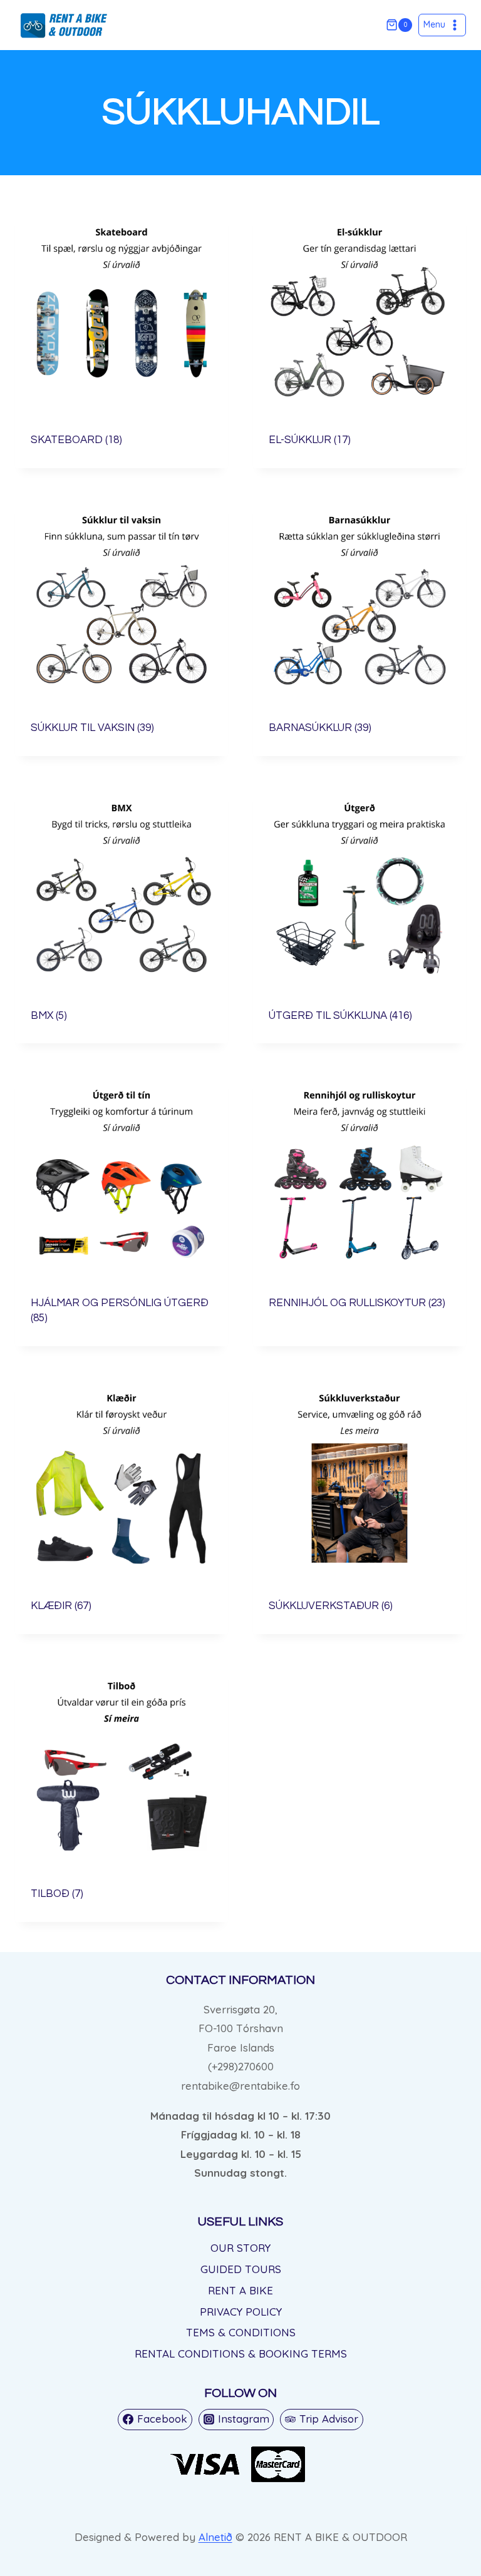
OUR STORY (240, 2248)
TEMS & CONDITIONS (241, 2332)
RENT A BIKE (240, 2290)
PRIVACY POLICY (241, 2312)
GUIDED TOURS (241, 2269)
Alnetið (215, 2537)
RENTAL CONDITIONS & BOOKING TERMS (241, 2354)
